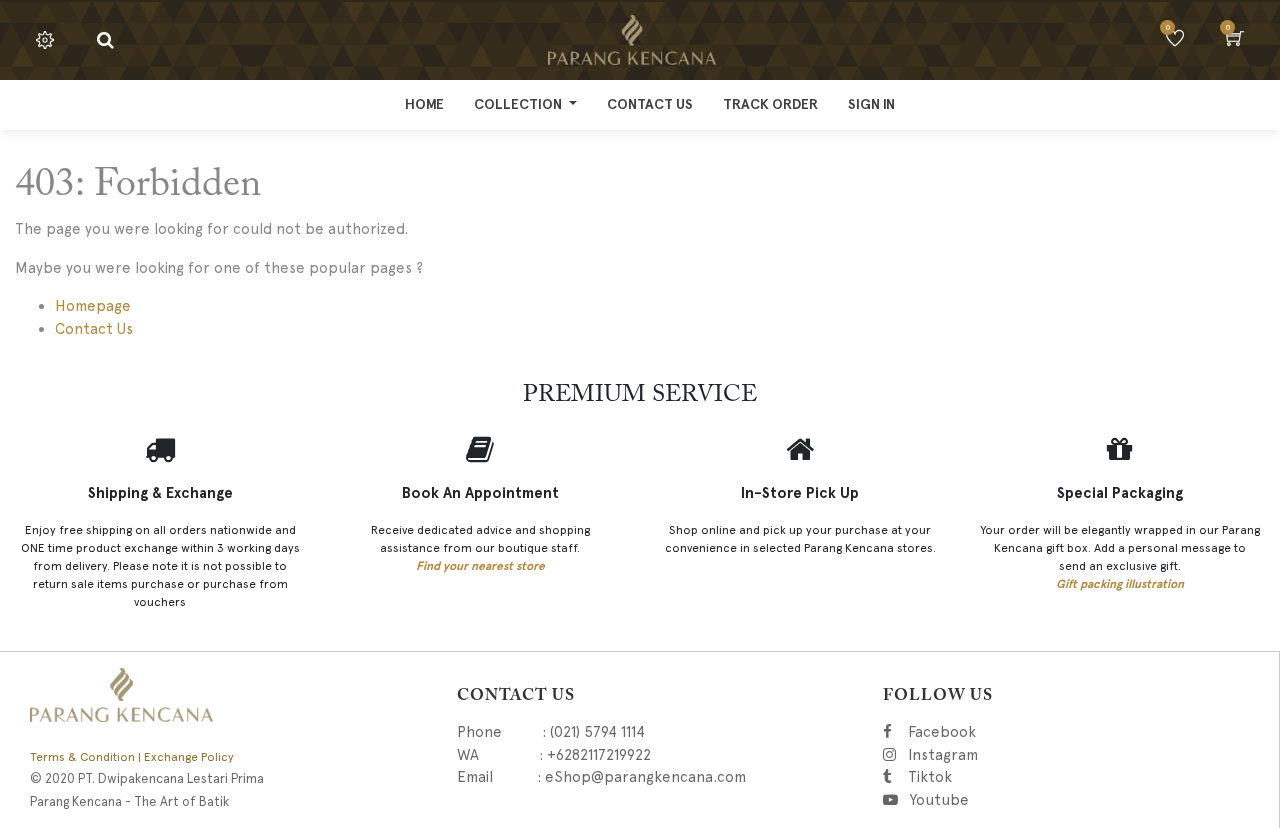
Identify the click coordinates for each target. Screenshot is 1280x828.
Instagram (1051, 755)
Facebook (974, 732)
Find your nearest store (480, 566)
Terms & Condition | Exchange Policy (132, 757)
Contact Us (94, 329)
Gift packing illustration (1120, 584)
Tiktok (1024, 777)
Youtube (945, 800)
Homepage (93, 306)
